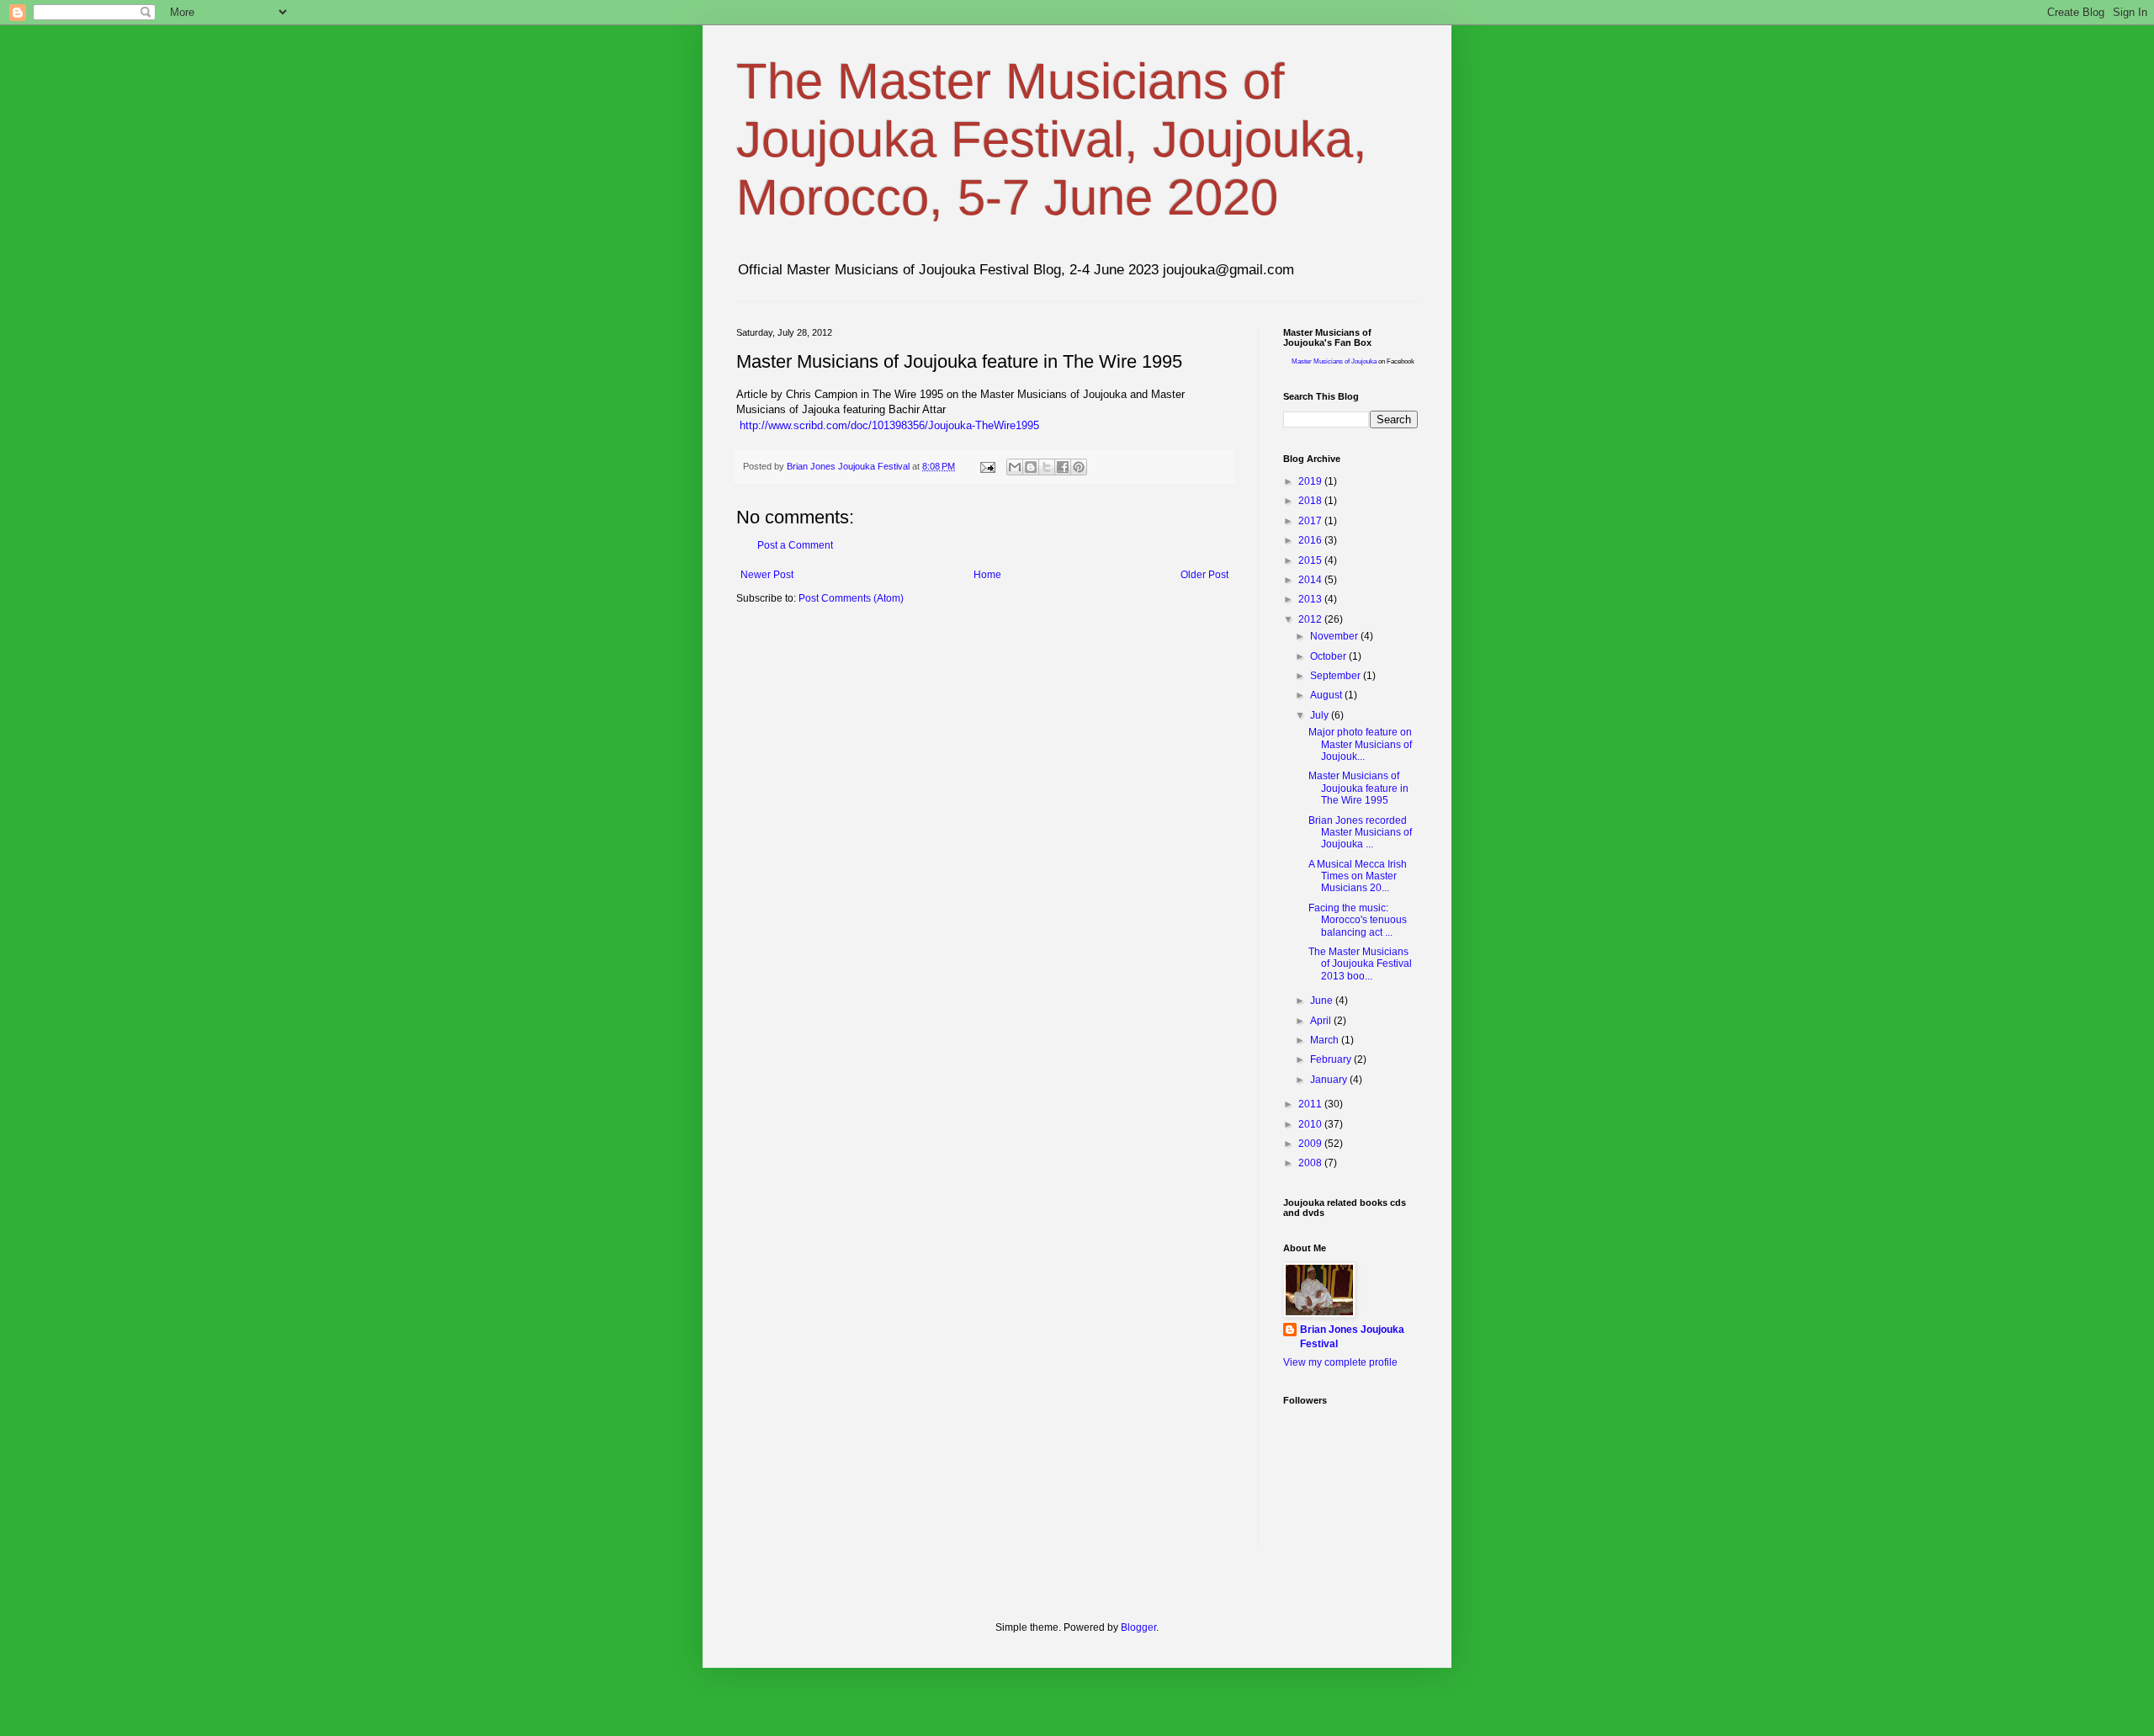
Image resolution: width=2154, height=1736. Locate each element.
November (1335, 636)
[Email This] (1015, 467)
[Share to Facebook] (1063, 467)
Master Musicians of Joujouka (1334, 361)
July (1321, 715)
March (1326, 1040)
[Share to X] (1047, 467)
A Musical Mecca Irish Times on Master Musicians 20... (1358, 876)
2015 (1311, 560)
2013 (1311, 599)
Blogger (1138, 1627)
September (1337, 676)
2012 (1311, 619)
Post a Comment (795, 545)
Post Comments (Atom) (851, 598)
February (1332, 1059)
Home (987, 575)
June (1323, 1001)
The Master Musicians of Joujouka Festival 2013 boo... (1360, 964)
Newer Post (767, 575)
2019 (1311, 481)
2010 (1311, 1124)
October (1329, 656)
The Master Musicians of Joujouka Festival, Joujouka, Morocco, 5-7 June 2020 (1052, 139)
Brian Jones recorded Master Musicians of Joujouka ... (1360, 833)
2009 (1311, 1144)
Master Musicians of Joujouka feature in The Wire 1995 (1358, 788)
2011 (1311, 1104)
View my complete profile (1340, 1362)
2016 (1311, 540)
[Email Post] (987, 466)
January (1330, 1080)
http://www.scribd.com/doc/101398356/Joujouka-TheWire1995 (889, 425)
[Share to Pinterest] (1079, 467)
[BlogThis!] (1031, 467)
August (1327, 695)
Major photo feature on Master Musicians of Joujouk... (1360, 744)
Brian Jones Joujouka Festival (1352, 1337)
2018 (1311, 501)
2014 (1311, 580)
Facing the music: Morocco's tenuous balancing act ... (1358, 920)
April (1322, 1021)
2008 (1311, 1163)
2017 (1311, 521)
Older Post (1204, 575)
